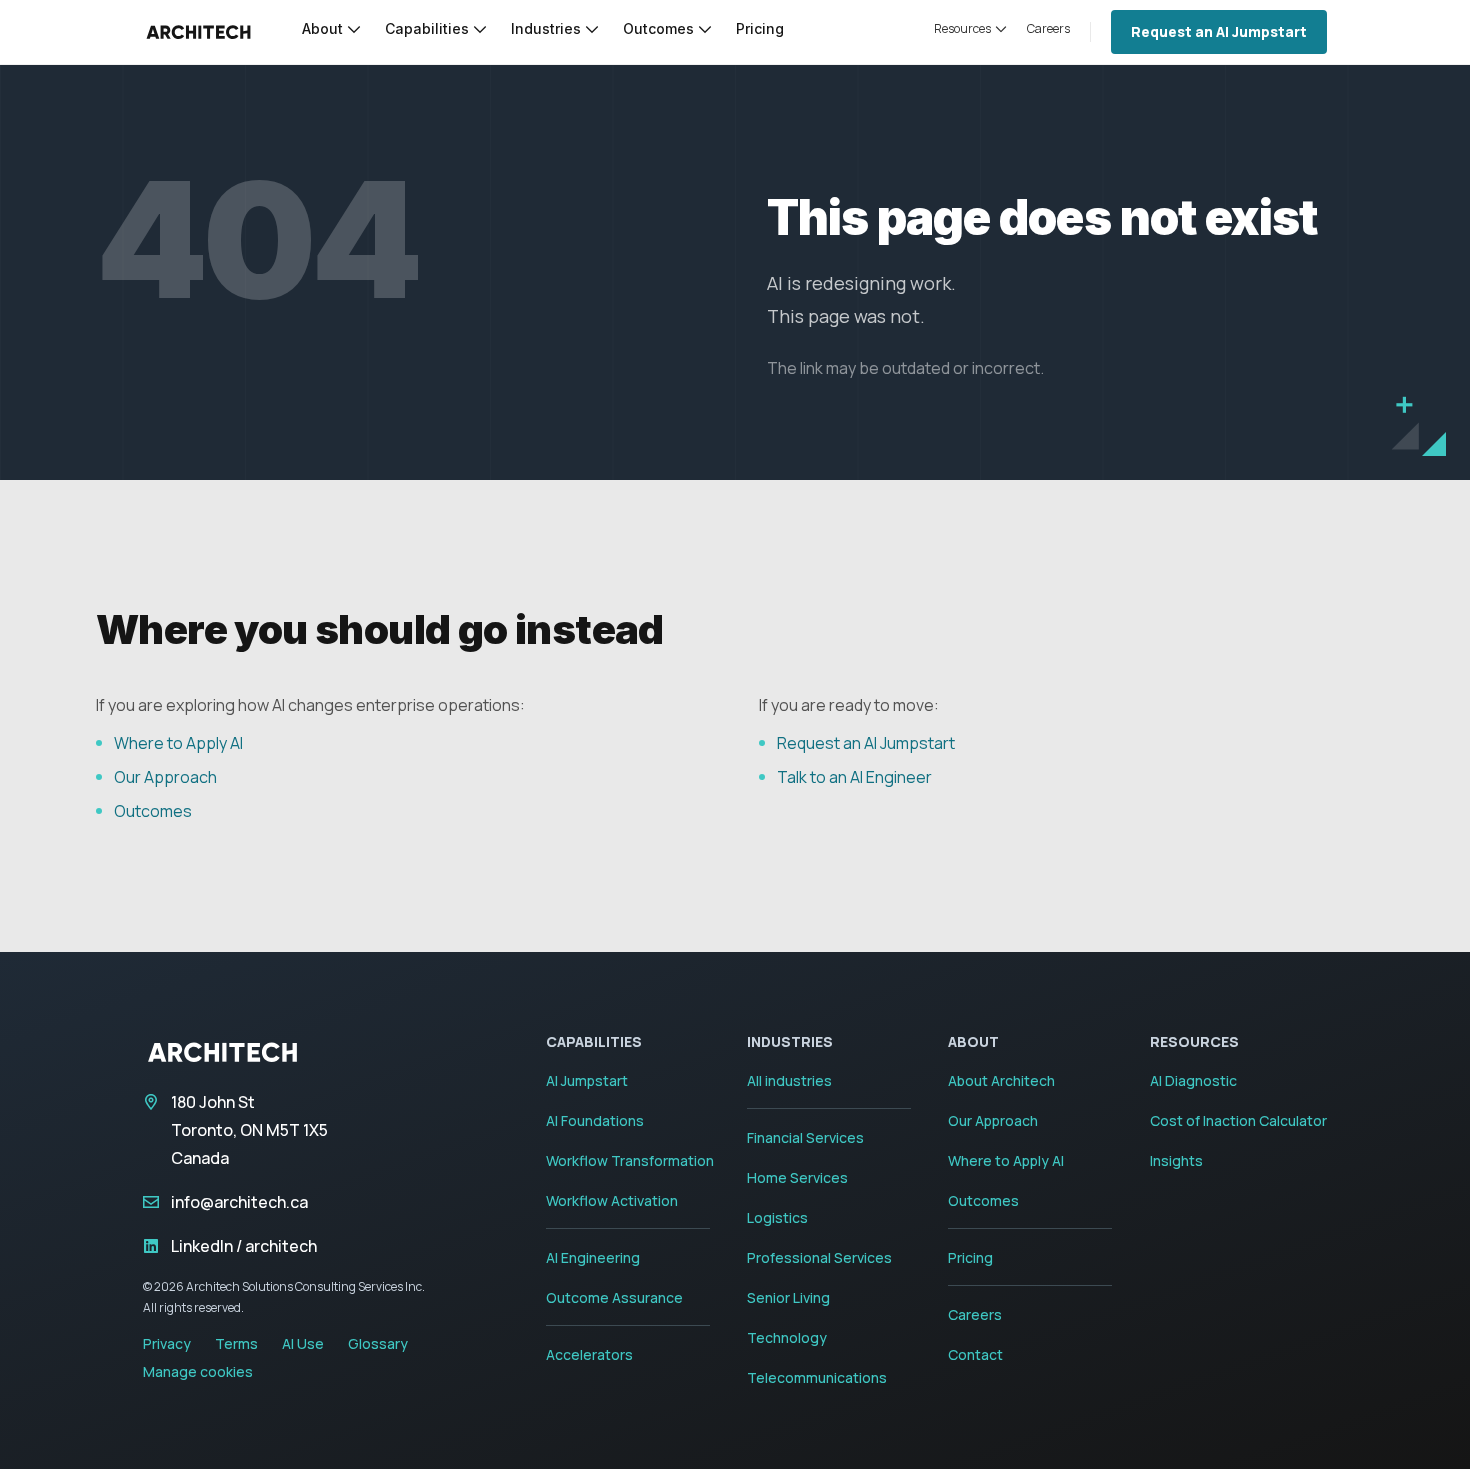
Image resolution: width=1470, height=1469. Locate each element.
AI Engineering (593, 1257)
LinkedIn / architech (244, 1246)
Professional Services (819, 1257)
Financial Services (805, 1137)
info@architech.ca (239, 1202)
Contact (975, 1354)
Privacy (167, 1343)
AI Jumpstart (587, 1080)
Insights (1176, 1160)
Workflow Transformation (630, 1160)
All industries (789, 1080)
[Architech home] (198, 32)
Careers (975, 1314)
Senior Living (788, 1297)
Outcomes (153, 811)
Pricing (970, 1257)
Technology (787, 1337)
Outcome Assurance (614, 1297)
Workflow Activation (612, 1200)
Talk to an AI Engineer (854, 777)
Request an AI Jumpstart (1219, 31)
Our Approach (165, 777)
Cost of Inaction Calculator (1238, 1120)
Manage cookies (198, 1371)
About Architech (1001, 1080)
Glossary (378, 1343)
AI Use (303, 1343)
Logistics (777, 1217)
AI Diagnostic (1193, 1080)
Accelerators (589, 1354)
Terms (236, 1343)
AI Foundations (595, 1120)
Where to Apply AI (178, 743)
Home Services (797, 1177)
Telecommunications (817, 1377)
